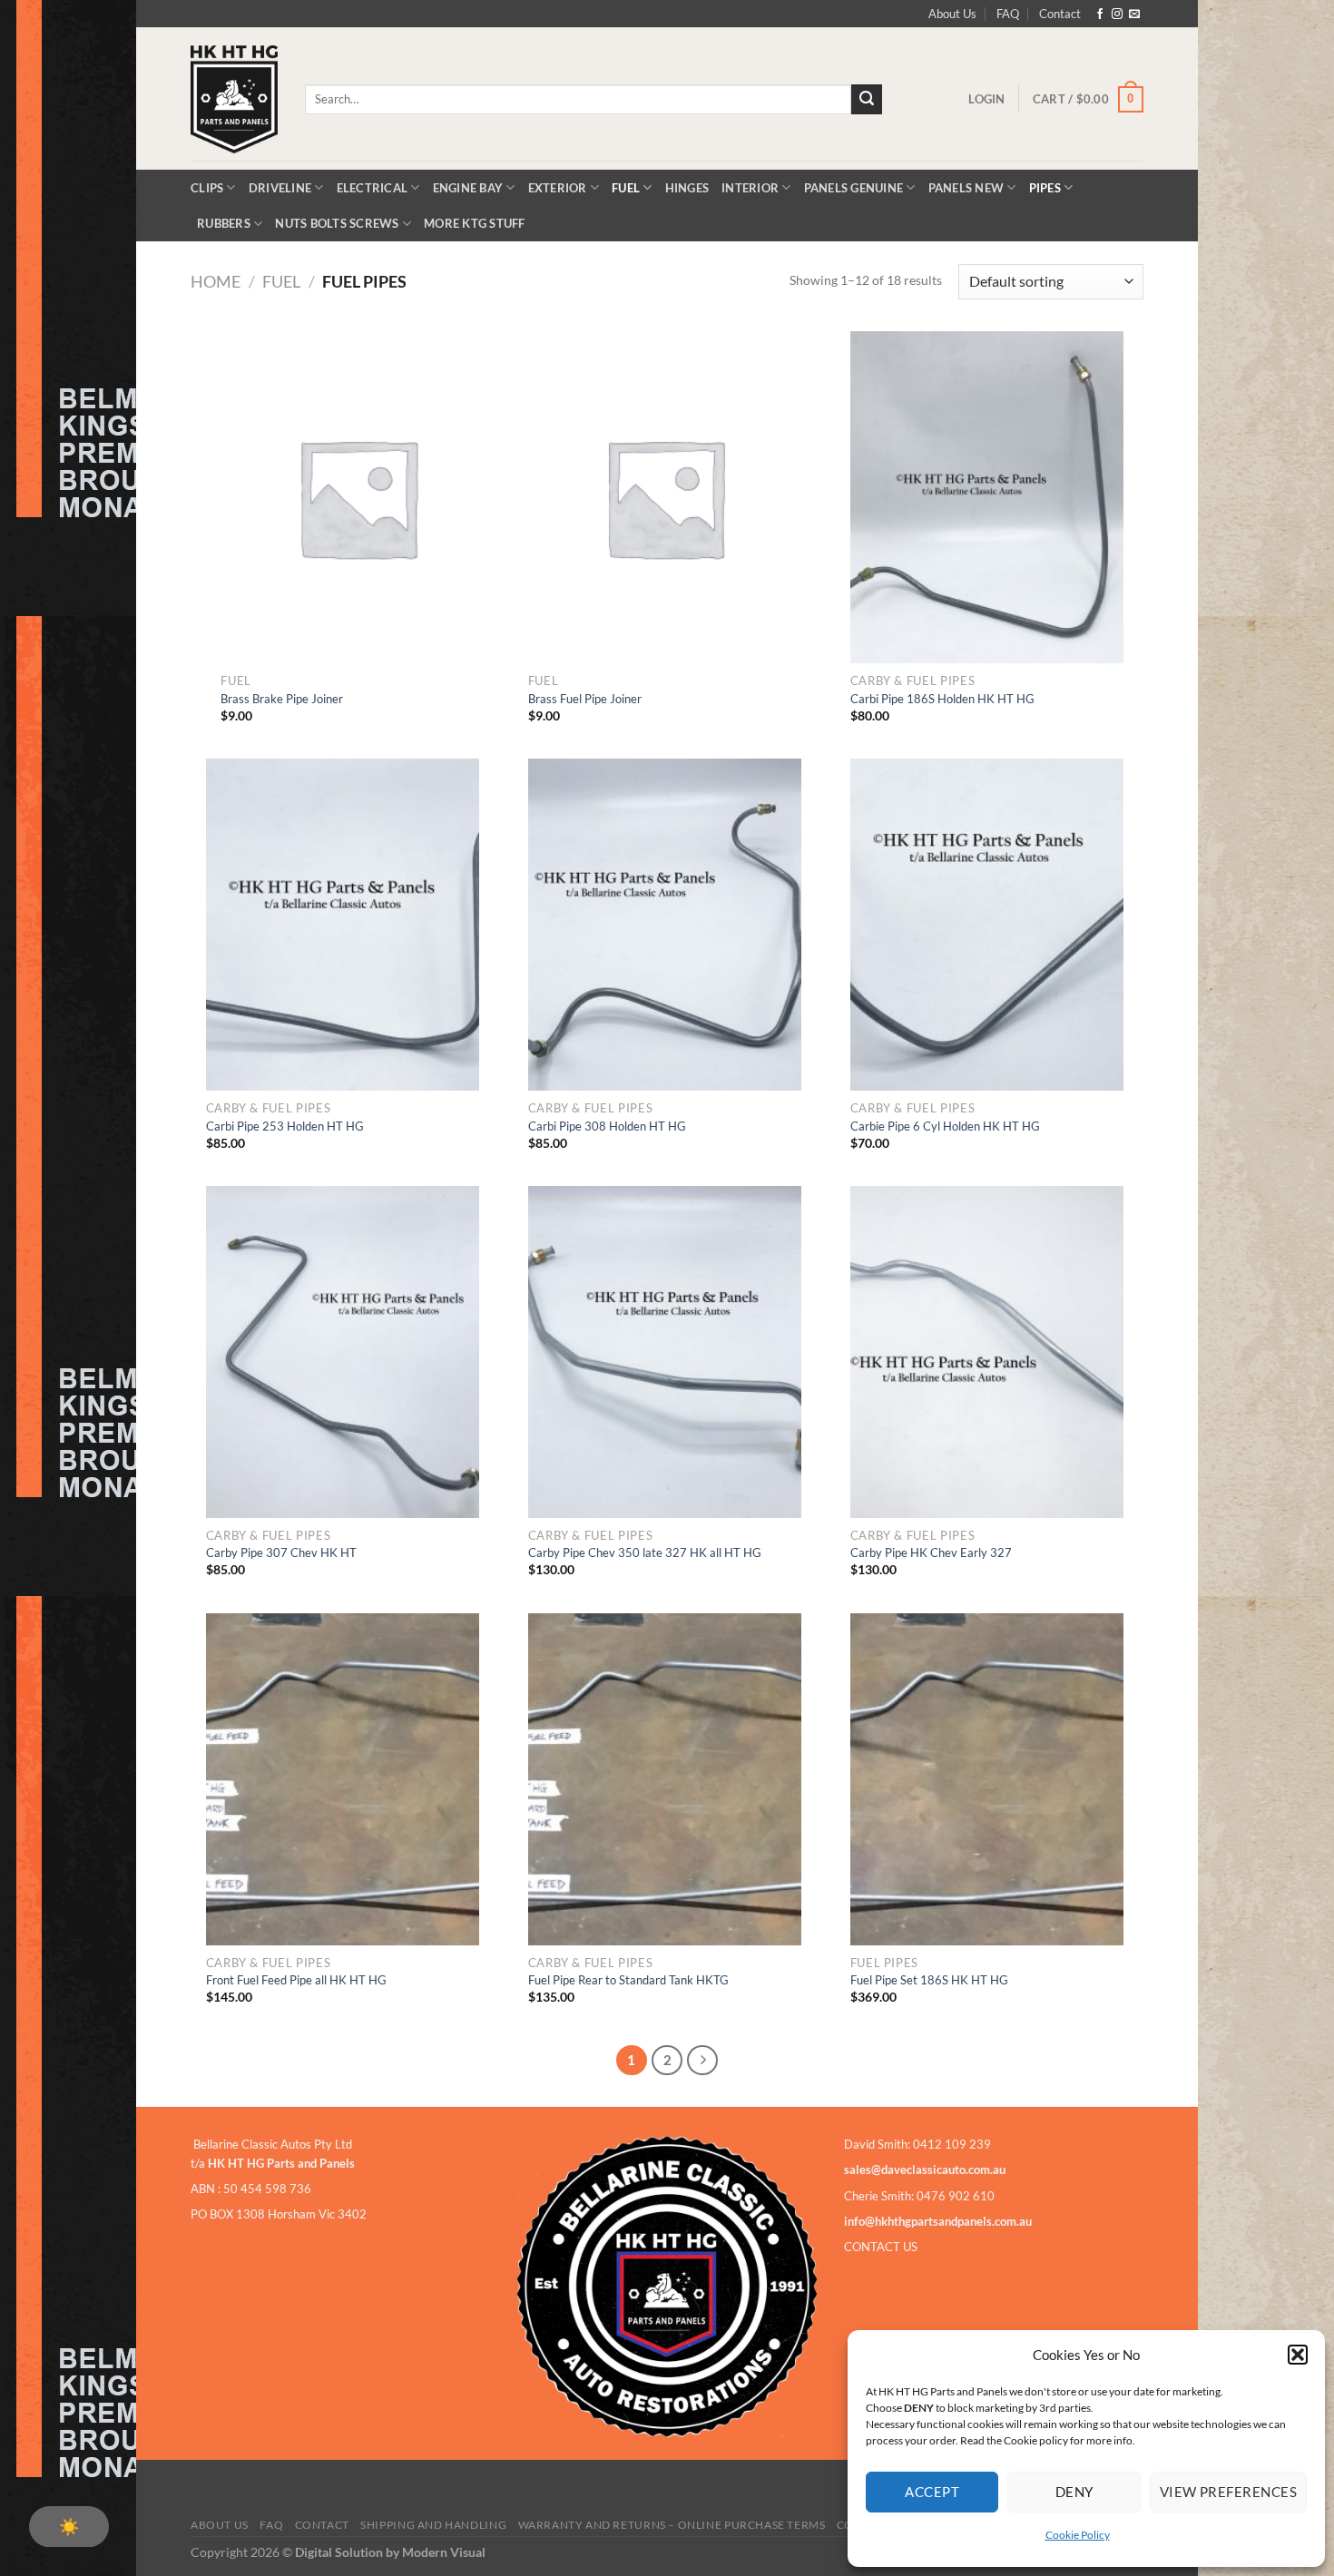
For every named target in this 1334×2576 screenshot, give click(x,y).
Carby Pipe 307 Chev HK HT (281, 1552)
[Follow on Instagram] (1117, 15)
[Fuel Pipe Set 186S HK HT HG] (987, 1780)
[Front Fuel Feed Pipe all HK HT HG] (343, 1780)
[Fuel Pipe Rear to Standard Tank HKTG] (665, 1780)
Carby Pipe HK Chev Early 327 (931, 1552)
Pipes (1045, 188)
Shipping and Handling (433, 2525)
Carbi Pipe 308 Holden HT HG (607, 1126)
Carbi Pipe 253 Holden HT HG (285, 1126)
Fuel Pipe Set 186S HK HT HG (929, 1980)
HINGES (687, 188)
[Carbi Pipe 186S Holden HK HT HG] (987, 498)
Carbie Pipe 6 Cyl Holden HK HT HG (945, 1126)
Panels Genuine (854, 188)
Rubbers (224, 223)
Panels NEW (966, 188)
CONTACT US (881, 2247)
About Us (952, 14)
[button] (1298, 2355)
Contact (1060, 14)
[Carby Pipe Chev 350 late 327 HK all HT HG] (665, 1352)
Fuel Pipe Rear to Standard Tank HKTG (628, 1980)
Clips (207, 188)
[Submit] (867, 100)
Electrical (373, 188)
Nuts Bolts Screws (337, 223)
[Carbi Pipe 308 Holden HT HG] (665, 925)
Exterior (558, 188)
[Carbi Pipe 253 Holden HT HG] (343, 925)
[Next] (702, 2061)
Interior (750, 188)
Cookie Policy (1078, 2535)
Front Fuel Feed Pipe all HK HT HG (296, 1980)
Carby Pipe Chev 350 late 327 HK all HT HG (645, 1552)
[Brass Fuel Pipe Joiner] (665, 498)
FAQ (1008, 14)
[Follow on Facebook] (1100, 15)
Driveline (280, 188)
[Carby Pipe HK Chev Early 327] (987, 1352)
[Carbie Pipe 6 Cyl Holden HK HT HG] (987, 925)
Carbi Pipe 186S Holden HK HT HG (942, 699)
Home (216, 281)
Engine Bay (468, 188)
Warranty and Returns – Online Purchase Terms (672, 2525)
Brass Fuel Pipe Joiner (585, 699)
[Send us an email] (1134, 15)
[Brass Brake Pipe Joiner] (358, 498)
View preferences (1228, 2492)
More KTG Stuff (475, 223)
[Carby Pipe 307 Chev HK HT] (343, 1352)
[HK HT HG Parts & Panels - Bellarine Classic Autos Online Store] (234, 99)
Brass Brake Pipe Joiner (282, 699)
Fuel (626, 188)
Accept (932, 2492)
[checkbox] (69, 2527)
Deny (1074, 2492)
